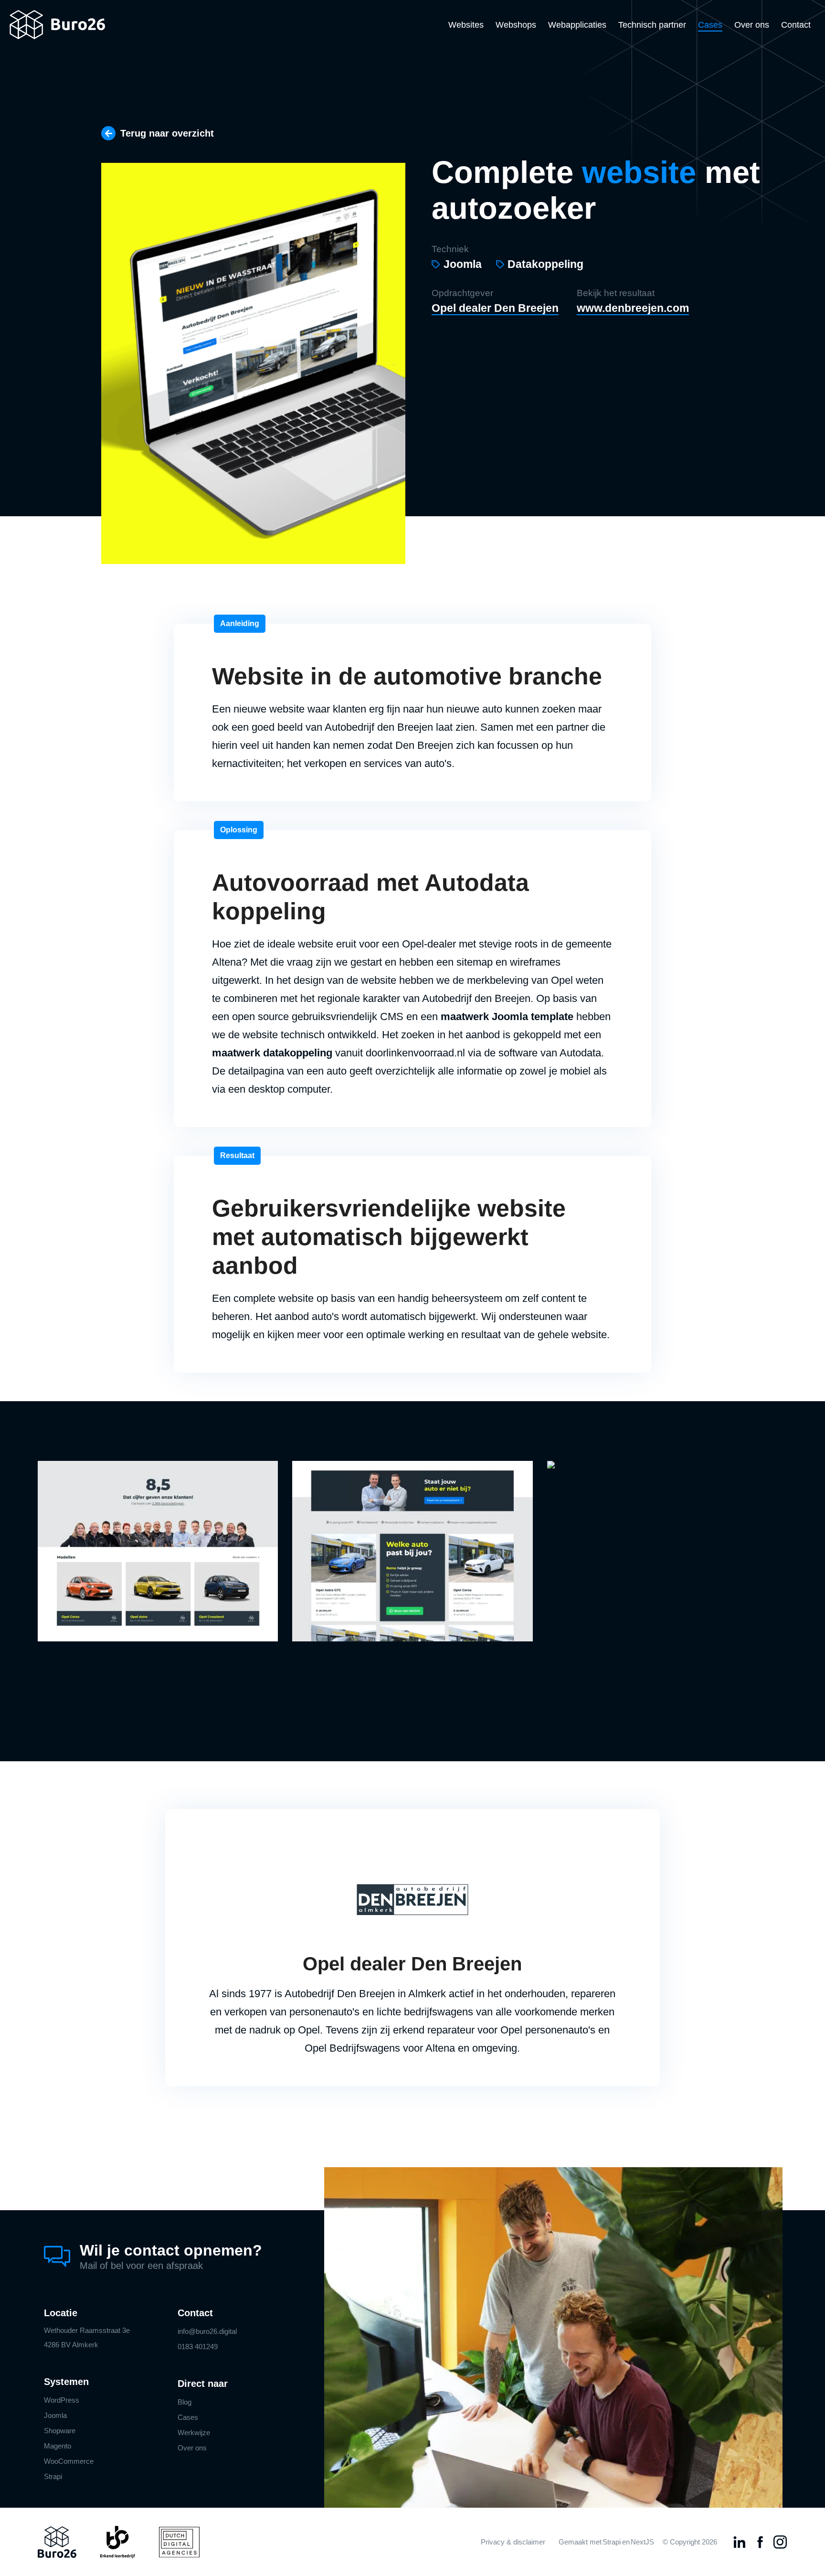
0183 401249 (198, 2347)
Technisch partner (652, 25)
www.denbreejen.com (633, 308)
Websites (466, 25)
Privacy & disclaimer (513, 2542)
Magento (58, 2446)
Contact (796, 25)
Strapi (53, 2476)
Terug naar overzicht (167, 133)
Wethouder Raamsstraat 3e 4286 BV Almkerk (87, 2337)
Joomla (55, 2415)
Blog (185, 2402)
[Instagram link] (780, 2542)
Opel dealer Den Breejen (495, 308)
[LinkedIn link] (740, 2542)
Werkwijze (194, 2432)
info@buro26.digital (207, 2331)
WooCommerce (69, 2461)
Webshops (516, 25)
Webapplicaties (577, 25)
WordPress (62, 2400)
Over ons (752, 25)
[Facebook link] (760, 2542)
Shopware (60, 2431)
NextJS (642, 2542)
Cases (710, 25)
